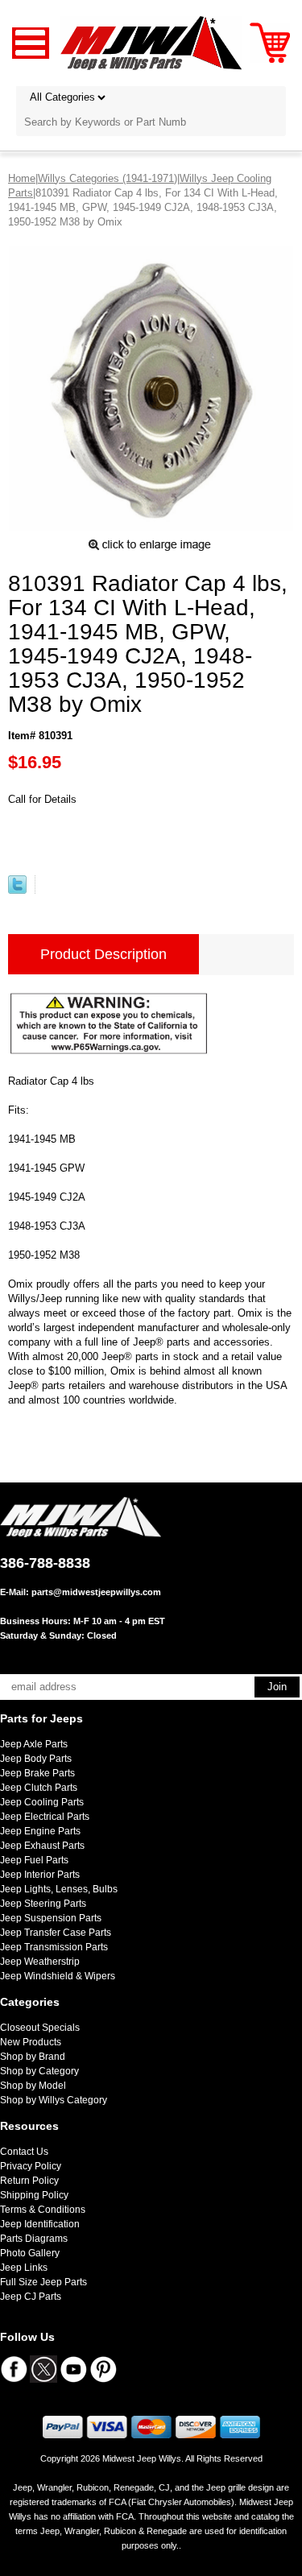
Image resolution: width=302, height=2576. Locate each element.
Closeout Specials (40, 2028)
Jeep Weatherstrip (40, 1962)
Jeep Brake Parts (37, 1773)
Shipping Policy (34, 2195)
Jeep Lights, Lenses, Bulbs (59, 1889)
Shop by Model (33, 2086)
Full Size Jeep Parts (43, 2282)
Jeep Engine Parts (40, 1831)
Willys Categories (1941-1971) (108, 178)
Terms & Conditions (43, 2210)
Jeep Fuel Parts (34, 1860)
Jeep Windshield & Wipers (58, 1976)
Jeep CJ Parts (31, 2297)
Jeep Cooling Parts (42, 1802)
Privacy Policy (31, 2166)
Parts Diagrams (34, 2239)
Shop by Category (39, 2071)
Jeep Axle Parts (34, 1744)
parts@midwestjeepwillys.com (96, 1592)
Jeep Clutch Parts (39, 1788)
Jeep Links (24, 2268)
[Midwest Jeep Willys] (151, 42)
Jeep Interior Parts (40, 1875)
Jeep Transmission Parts (54, 1947)
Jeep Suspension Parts (51, 1918)
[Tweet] (17, 890)
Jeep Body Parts (36, 1759)
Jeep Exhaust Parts (42, 1846)
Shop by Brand (33, 2057)
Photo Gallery (30, 2253)
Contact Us (24, 2152)
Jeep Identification (40, 2224)
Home (22, 178)
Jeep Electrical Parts (45, 1817)
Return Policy (29, 2181)
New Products (31, 2042)
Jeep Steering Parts (43, 1904)
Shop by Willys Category (54, 2100)
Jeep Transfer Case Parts (56, 1933)
